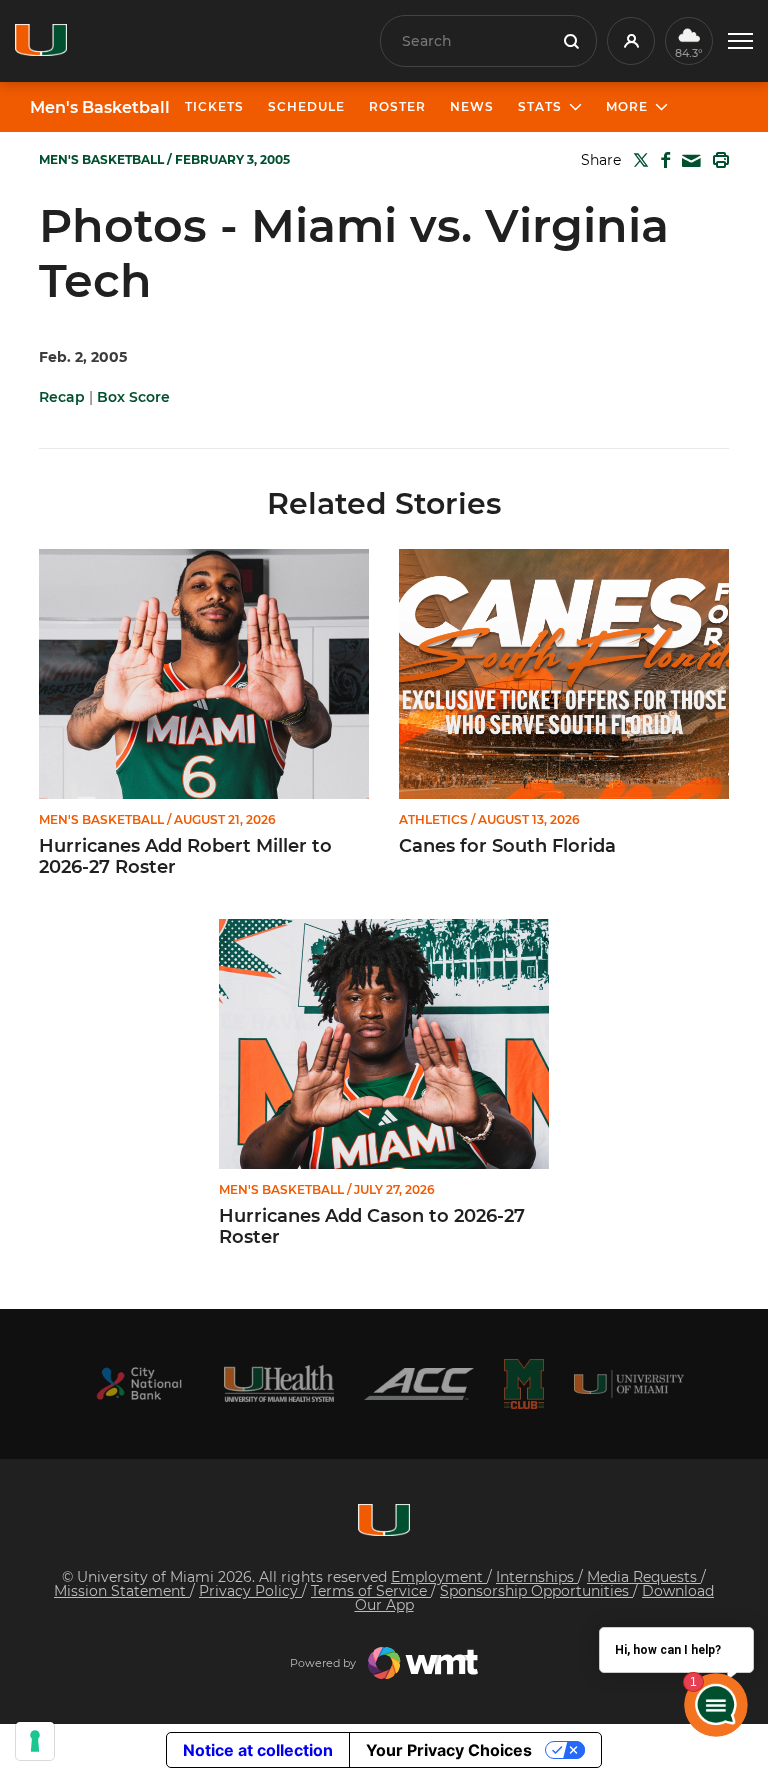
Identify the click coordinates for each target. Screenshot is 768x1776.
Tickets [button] (214, 106)
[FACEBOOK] (661, 160)
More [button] (627, 106)
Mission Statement (122, 1591)
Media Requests (644, 1577)
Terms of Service (371, 1591)
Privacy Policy (250, 1591)
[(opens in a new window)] (139, 1383)
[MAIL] (687, 161)
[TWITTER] (637, 160)
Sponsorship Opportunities (536, 1591)
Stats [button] (540, 106)
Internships (537, 1577)
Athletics (433, 820)
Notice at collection (258, 1750)
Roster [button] (397, 106)
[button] (740, 41)
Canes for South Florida (507, 846)
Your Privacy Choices (449, 1750)
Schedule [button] (306, 106)
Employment (439, 1577)
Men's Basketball (100, 108)
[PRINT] (717, 160)
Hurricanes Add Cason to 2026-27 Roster (372, 1227)
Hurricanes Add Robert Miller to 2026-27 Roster (185, 857)
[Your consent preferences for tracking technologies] (35, 1741)
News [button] (472, 106)
